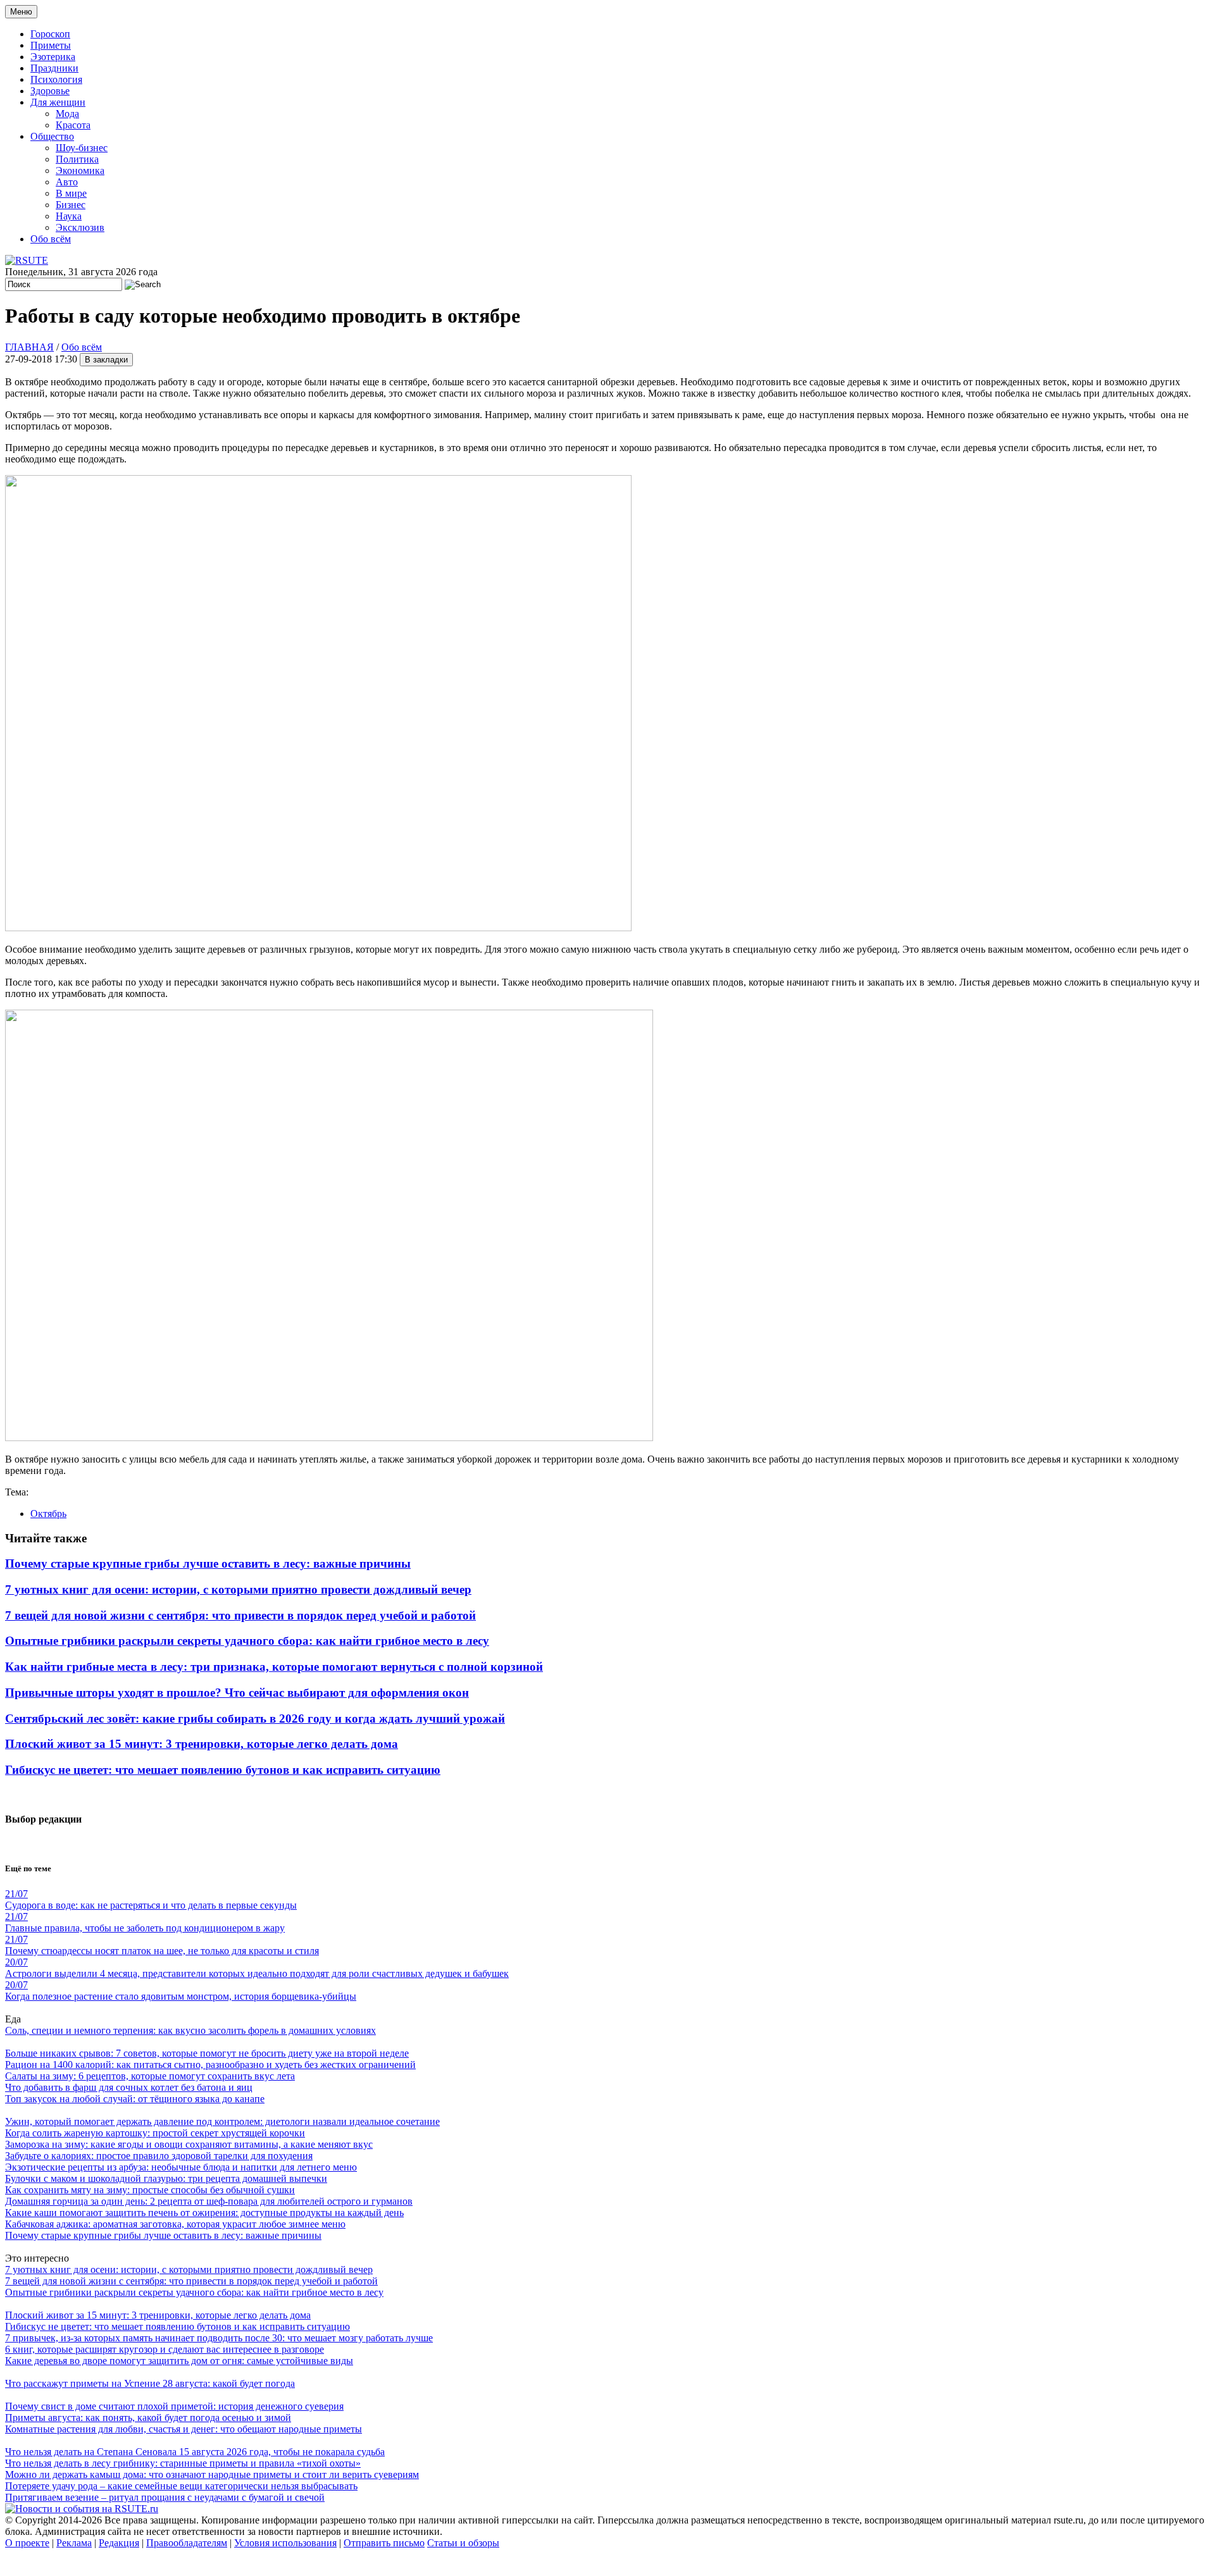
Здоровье (50, 91)
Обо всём (51, 239)
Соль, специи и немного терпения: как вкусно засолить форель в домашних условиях (190, 2030)
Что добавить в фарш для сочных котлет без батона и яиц (129, 2087)
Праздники (54, 68)
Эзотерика (53, 57)
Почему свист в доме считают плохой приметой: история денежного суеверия (174, 2406)
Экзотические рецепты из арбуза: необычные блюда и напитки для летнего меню (181, 2167)
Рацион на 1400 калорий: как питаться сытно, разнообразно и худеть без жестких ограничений (210, 2065)
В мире (71, 193)
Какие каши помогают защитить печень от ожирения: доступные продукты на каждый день (204, 2213)
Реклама (74, 2543)
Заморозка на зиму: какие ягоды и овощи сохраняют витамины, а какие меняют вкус (189, 2144)
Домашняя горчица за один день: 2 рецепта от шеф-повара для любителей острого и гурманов (209, 2201)
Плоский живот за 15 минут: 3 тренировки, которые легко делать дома (202, 1744)
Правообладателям (187, 2543)
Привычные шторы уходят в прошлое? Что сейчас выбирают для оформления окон (237, 1693)
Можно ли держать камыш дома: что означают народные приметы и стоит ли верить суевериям (212, 2474)
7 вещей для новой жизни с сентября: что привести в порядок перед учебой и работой (240, 1615)
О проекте (27, 2543)
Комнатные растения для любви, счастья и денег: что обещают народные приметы (184, 2429)
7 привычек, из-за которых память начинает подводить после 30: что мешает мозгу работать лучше (219, 2338)
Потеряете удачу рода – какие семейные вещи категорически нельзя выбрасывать (181, 2486)
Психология (56, 79)
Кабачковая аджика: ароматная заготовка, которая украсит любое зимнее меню (175, 2224)
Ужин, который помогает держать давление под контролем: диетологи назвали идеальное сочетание (222, 2121)
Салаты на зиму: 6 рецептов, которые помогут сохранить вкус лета (150, 2076)
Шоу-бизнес (82, 148)
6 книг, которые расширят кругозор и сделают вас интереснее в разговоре (165, 2349)
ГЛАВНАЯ (29, 347)
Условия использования (285, 2543)
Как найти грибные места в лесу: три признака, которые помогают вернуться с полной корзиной (274, 1667)
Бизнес (71, 205)
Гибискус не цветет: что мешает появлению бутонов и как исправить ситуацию (223, 1770)
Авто (67, 182)
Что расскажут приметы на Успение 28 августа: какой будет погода (150, 2383)
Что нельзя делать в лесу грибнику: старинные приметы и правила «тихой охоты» (183, 2463)
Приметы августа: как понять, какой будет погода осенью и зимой (148, 2418)
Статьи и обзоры (463, 2543)
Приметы (51, 45)
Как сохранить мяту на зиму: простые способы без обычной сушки (150, 2190)
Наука (69, 216)
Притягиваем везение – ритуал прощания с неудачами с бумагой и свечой (165, 2497)
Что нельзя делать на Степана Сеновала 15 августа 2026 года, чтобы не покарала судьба (195, 2452)
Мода (67, 114)
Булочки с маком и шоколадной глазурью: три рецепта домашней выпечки (166, 2178)
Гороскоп (50, 34)
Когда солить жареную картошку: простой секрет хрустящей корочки (155, 2133)
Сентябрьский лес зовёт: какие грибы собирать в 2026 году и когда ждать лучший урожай (255, 1718)
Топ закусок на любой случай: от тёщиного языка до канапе (135, 2099)
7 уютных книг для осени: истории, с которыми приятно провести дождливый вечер (238, 1589)
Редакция (119, 2543)
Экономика (80, 170)
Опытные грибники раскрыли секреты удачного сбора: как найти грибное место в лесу (247, 1641)
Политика (77, 159)
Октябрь (48, 1514)
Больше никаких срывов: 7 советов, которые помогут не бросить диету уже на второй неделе (207, 2053)
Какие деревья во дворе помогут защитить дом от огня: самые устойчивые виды (179, 2361)
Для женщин (58, 102)
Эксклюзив (80, 227)
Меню (21, 12)
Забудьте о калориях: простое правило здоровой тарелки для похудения (159, 2156)
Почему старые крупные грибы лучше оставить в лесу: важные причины (208, 1564)
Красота (73, 125)
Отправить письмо (384, 2543)
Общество (52, 136)
